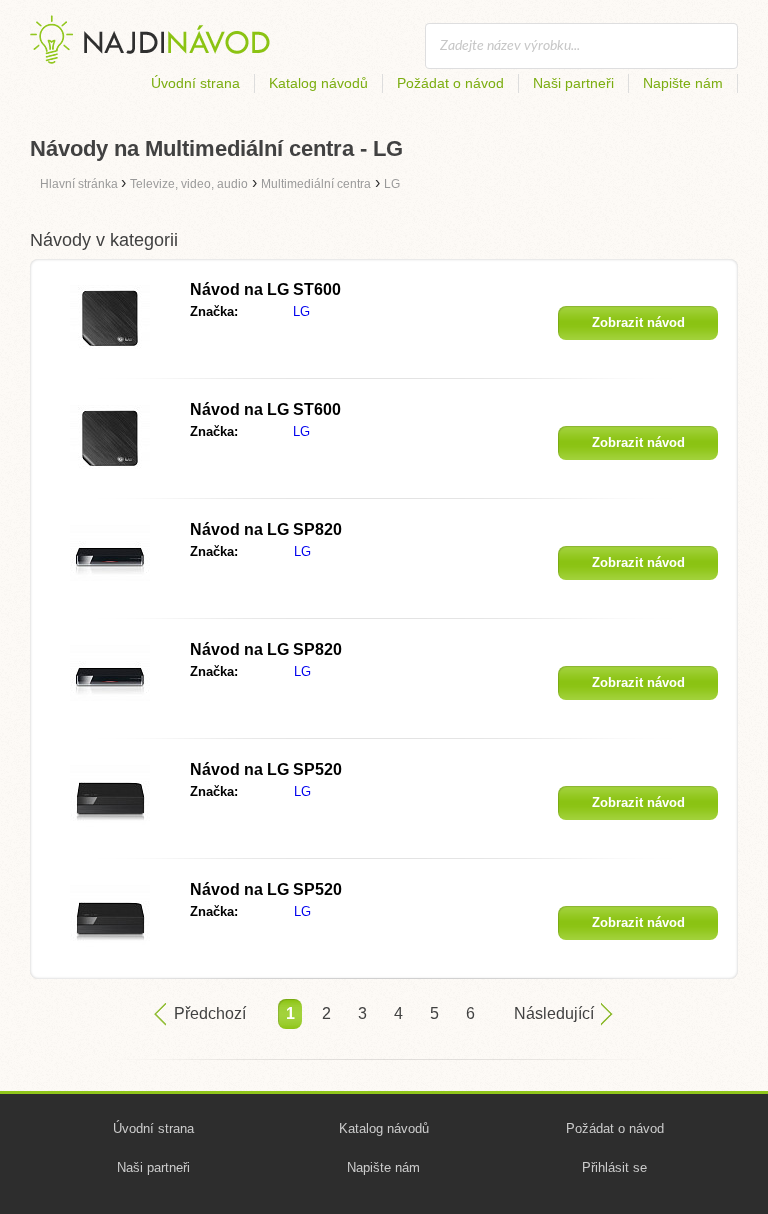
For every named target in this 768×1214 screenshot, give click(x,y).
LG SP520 (266, 769)
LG (301, 311)
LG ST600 (265, 289)
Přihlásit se (614, 1167)
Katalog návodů (318, 83)
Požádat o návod (450, 83)
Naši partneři (573, 83)
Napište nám (683, 83)
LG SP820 (266, 529)
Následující (554, 1013)
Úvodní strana (195, 83)
